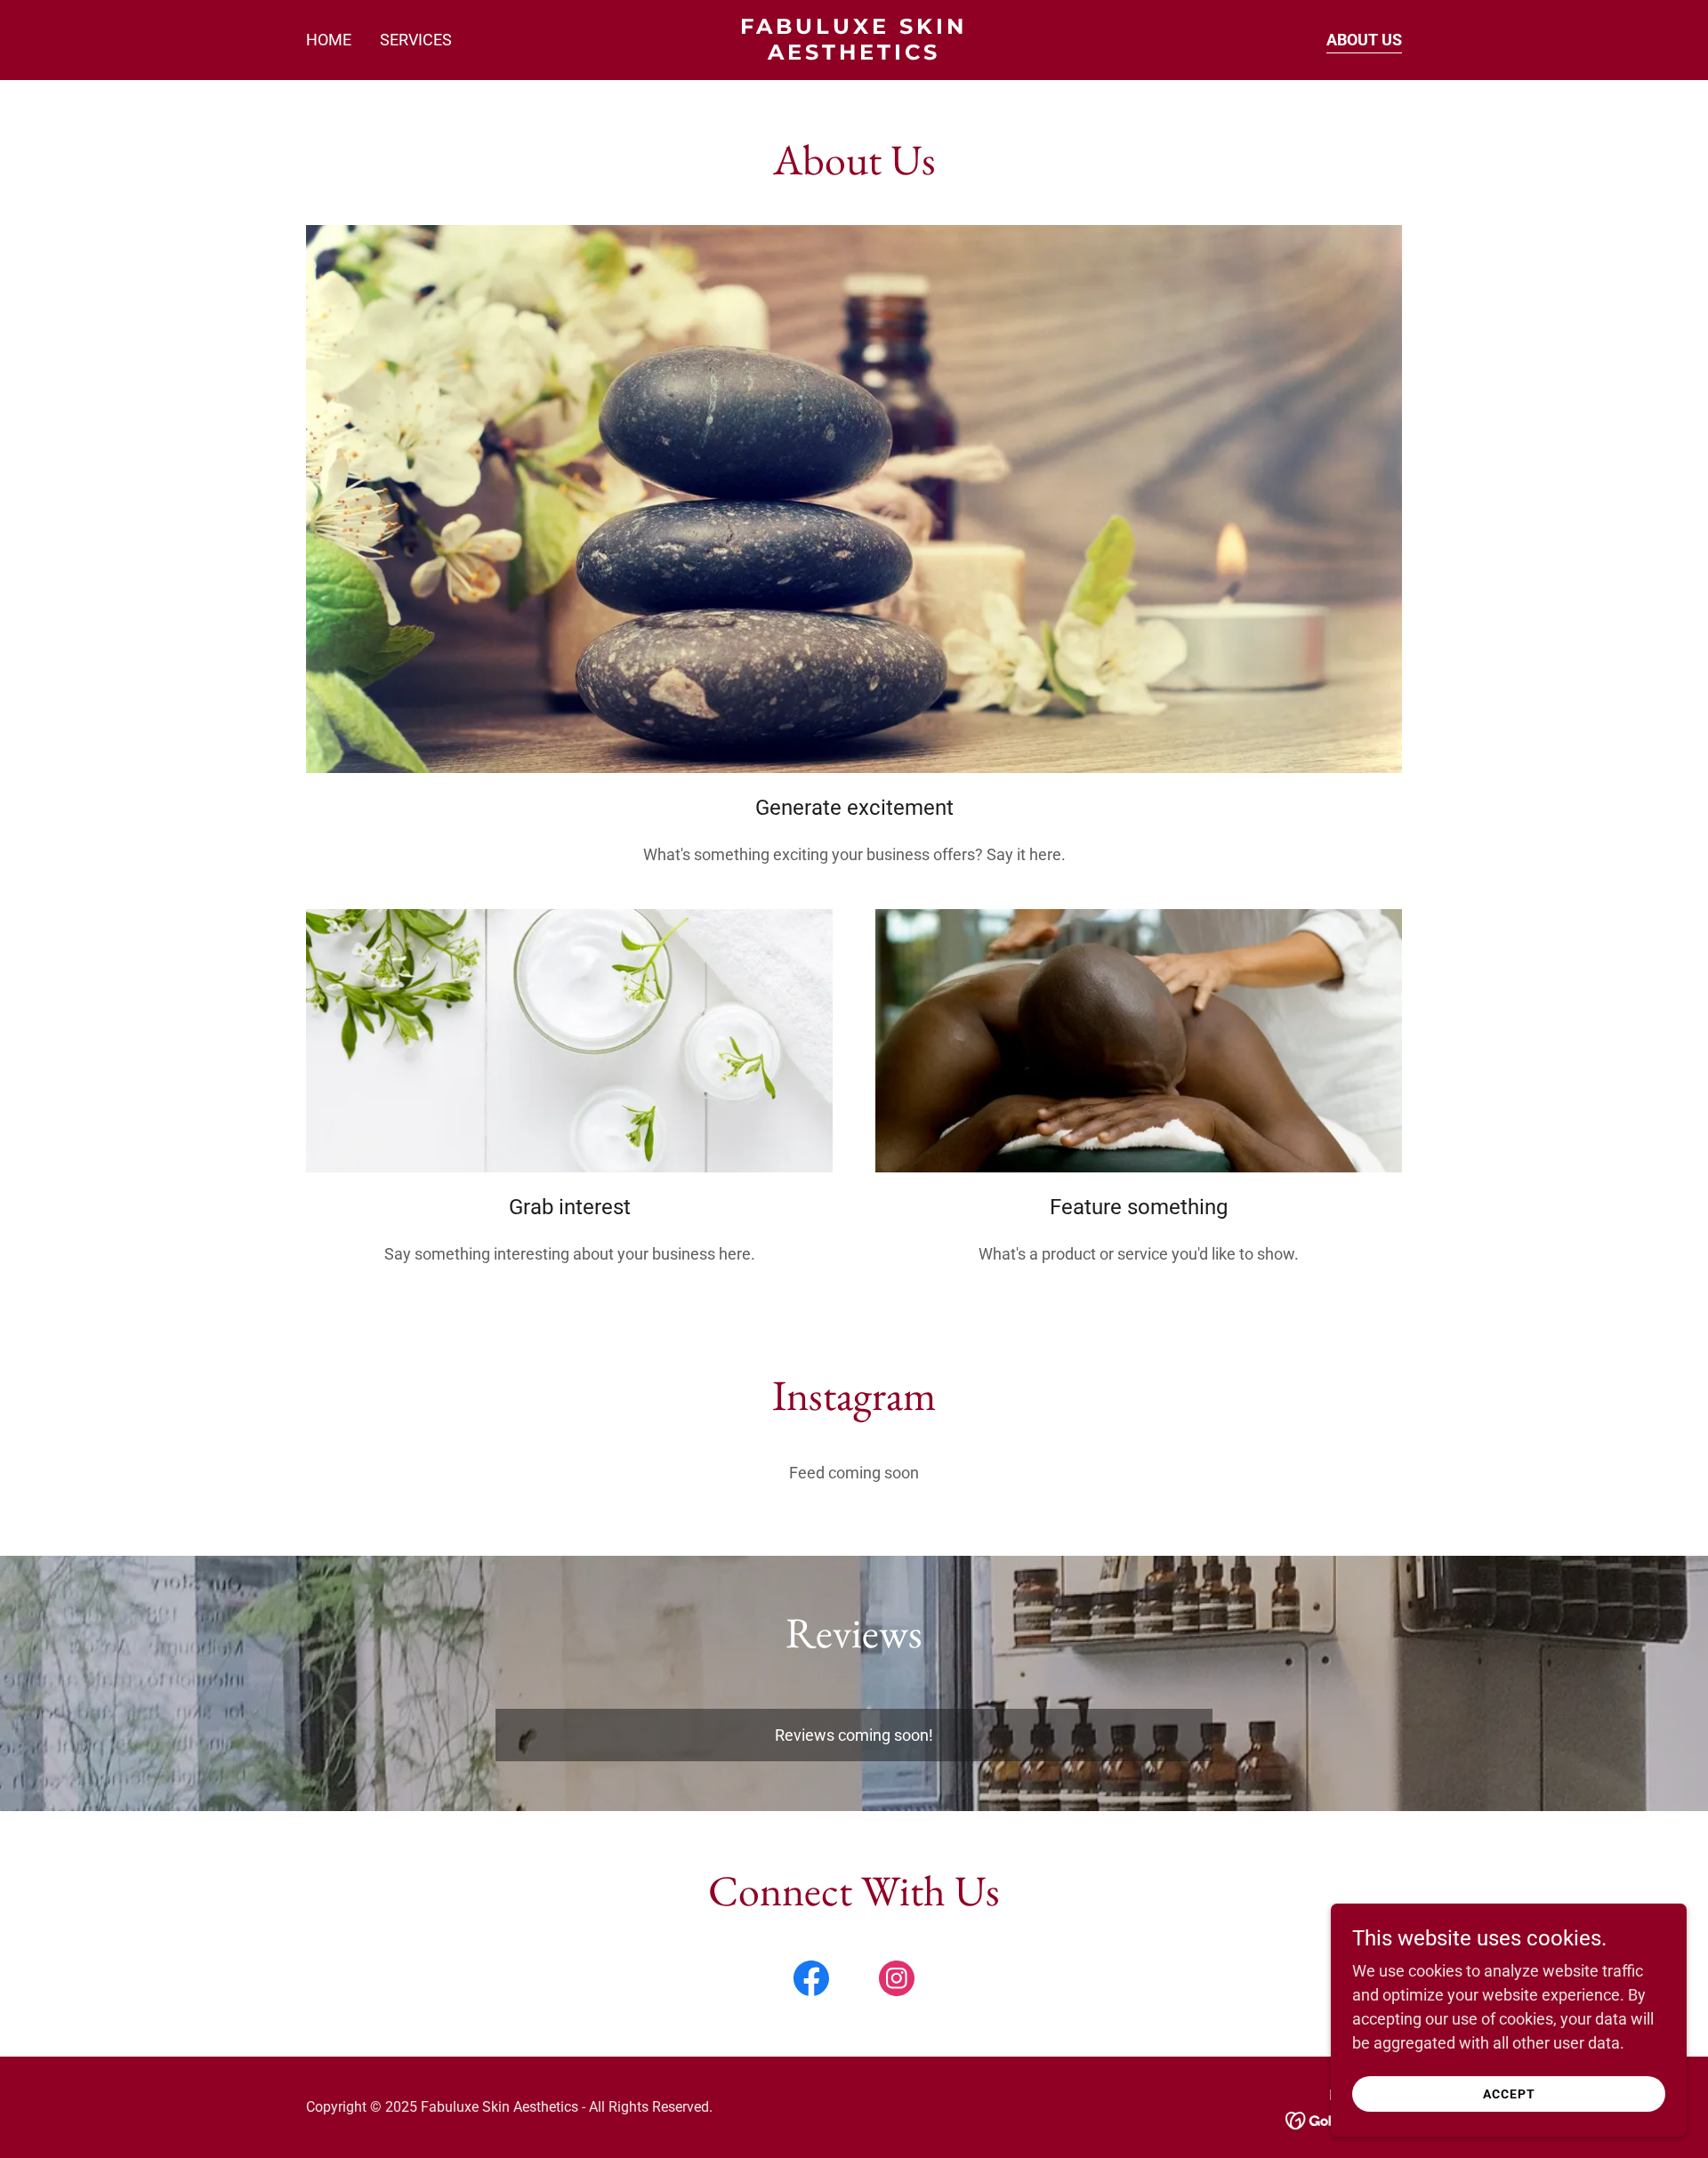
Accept (1509, 2094)
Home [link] (329, 40)
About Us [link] (1364, 40)
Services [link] (416, 40)
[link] (854, 54)
